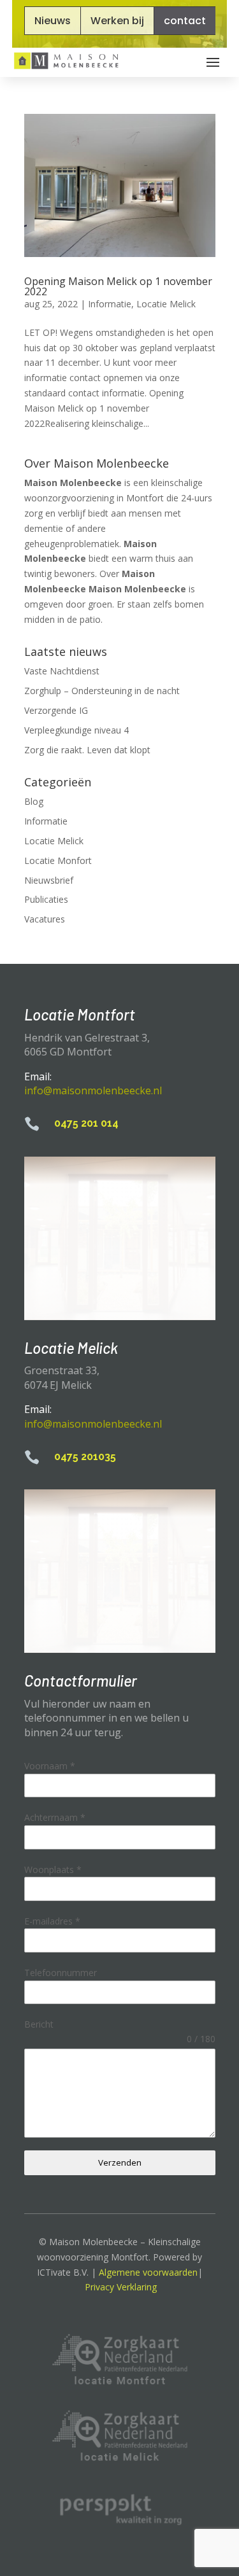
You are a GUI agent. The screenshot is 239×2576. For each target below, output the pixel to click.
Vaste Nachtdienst (62, 671)
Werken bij (117, 21)
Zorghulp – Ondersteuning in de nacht (102, 691)
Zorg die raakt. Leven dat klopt (87, 750)
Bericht (39, 2024)
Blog (34, 801)
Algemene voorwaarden (148, 2272)
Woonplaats (53, 1869)
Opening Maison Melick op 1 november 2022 (118, 286)
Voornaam (50, 1766)
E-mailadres (52, 1921)
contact (185, 21)
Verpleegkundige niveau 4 (76, 730)
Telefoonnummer (61, 1973)
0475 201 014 (86, 1123)
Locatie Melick (166, 304)
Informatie (110, 304)
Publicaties (46, 899)
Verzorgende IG (56, 710)
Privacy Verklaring (121, 2287)
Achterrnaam (55, 1817)
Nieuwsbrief (49, 880)
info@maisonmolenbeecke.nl (93, 1090)
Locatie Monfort (58, 860)
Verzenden (120, 2162)
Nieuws (53, 21)
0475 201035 (85, 1457)
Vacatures (45, 919)
